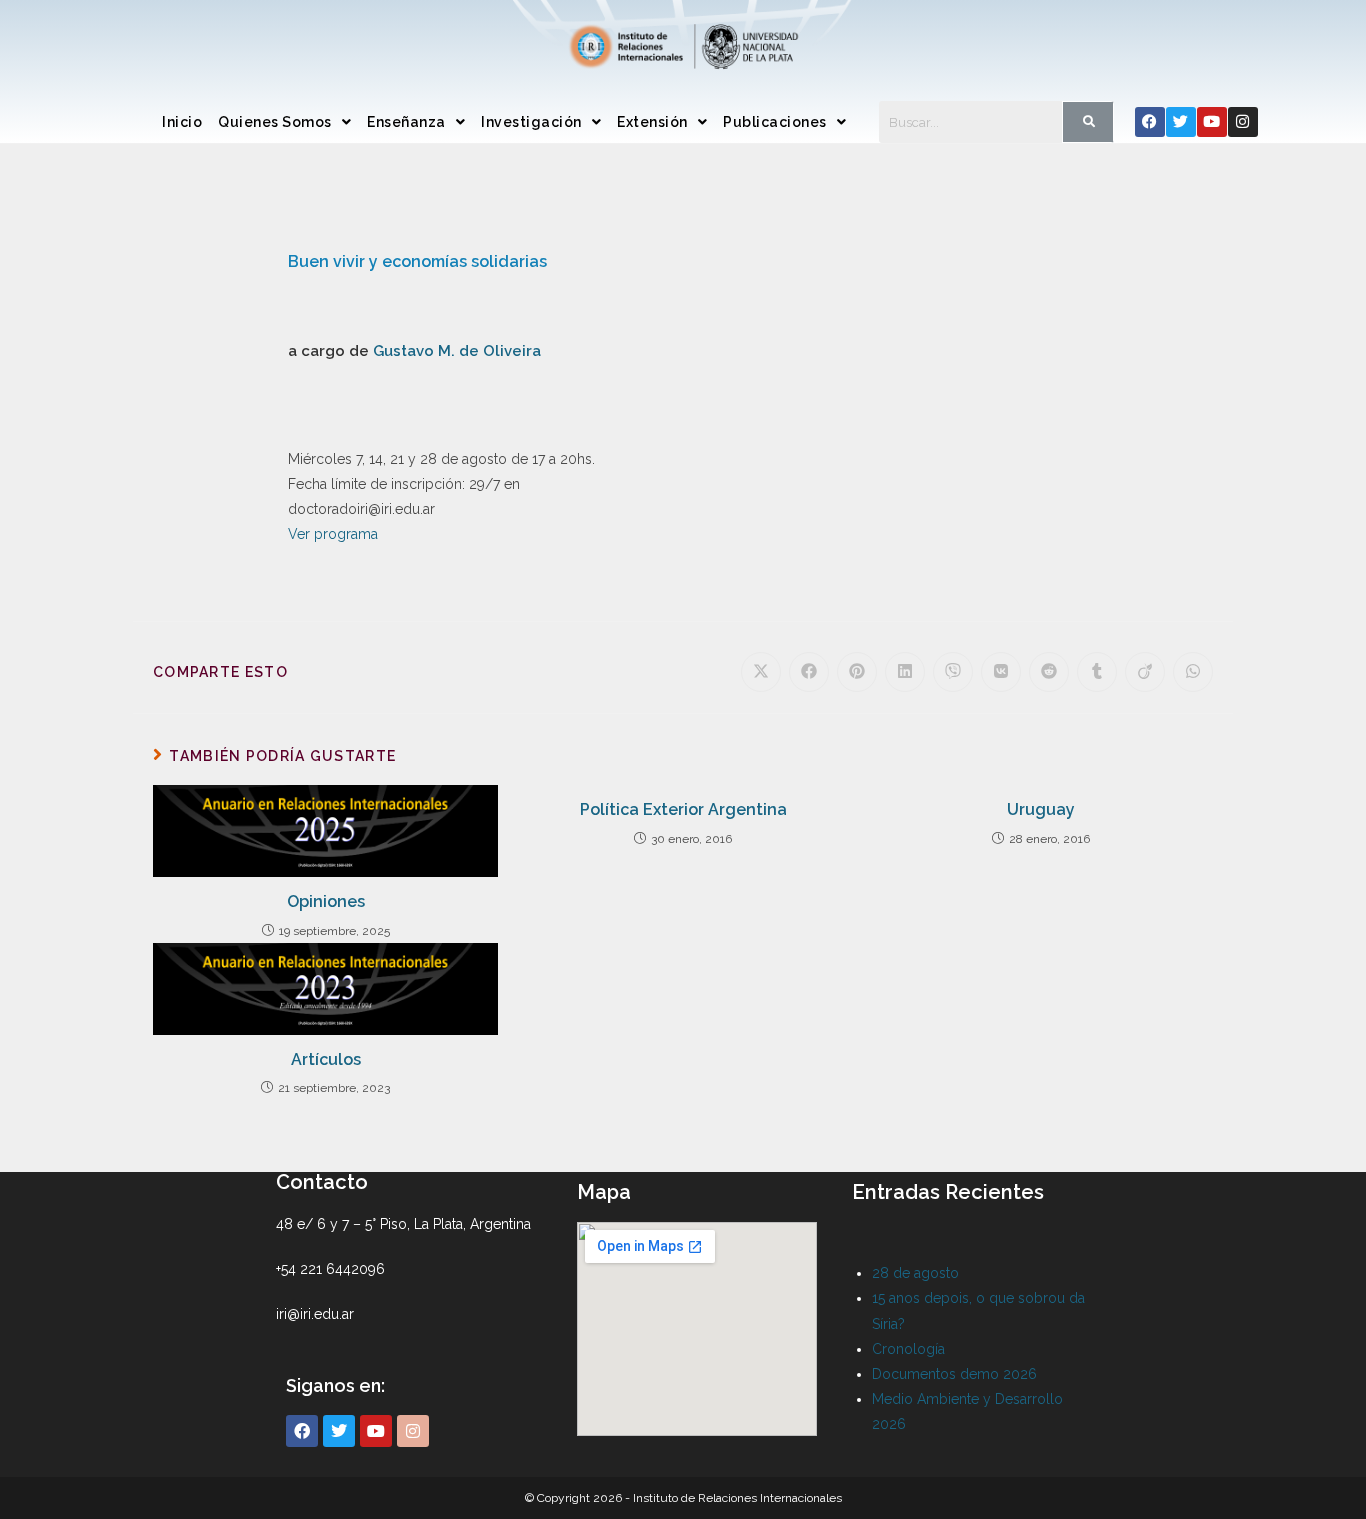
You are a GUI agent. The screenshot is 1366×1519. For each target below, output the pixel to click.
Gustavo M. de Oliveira (457, 351)
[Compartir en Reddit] (1049, 672)
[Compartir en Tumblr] (1097, 672)
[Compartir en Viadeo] (1145, 672)
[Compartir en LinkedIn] (905, 672)
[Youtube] (1212, 122)
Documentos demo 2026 (954, 1374)
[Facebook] (1150, 122)
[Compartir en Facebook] (809, 672)
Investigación (531, 122)
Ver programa (333, 534)
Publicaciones (775, 122)
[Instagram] (1243, 122)
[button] (284, 122)
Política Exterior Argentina (683, 809)
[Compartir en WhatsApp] (1193, 672)
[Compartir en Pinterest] (857, 672)
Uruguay (1041, 809)
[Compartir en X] (761, 672)
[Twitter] (1181, 122)
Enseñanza (406, 122)
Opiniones (326, 901)
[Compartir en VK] (1001, 672)
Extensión (652, 122)
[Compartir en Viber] (953, 672)
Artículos (326, 1059)
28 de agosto (915, 1273)
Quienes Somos (275, 122)
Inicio (182, 122)
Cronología (908, 1349)
